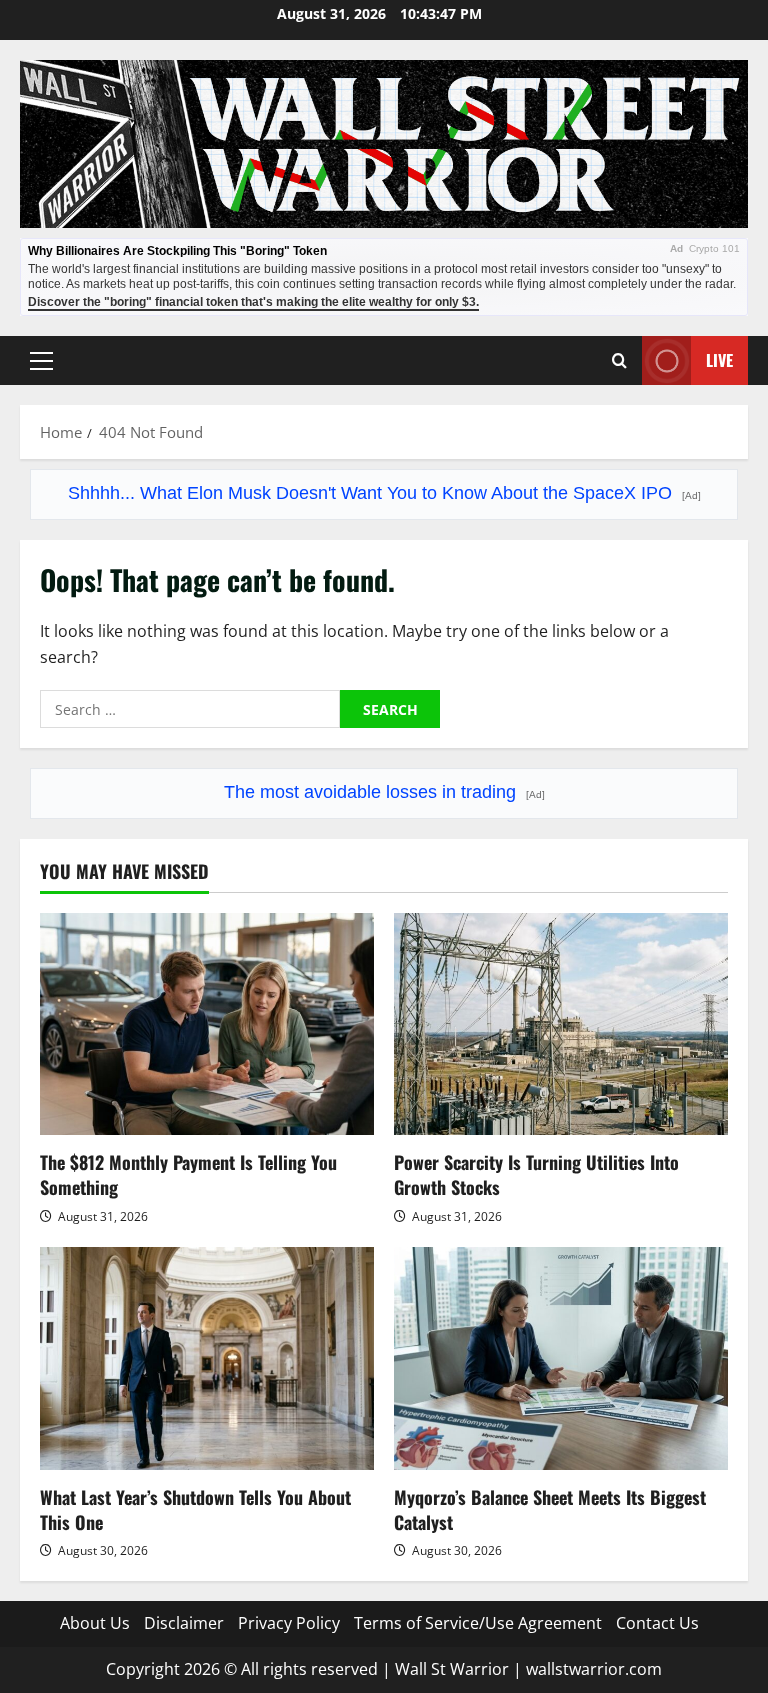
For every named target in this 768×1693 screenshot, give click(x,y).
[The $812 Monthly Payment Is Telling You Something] (207, 1024)
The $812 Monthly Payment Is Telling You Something (188, 1174)
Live (719, 360)
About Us (95, 1623)
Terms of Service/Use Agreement (478, 1623)
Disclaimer (184, 1623)
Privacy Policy (289, 1623)
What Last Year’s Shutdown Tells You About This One (195, 1509)
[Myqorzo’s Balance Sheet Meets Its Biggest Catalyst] (561, 1358)
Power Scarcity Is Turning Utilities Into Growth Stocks (536, 1174)
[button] (41, 361)
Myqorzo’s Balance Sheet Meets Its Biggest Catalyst (550, 1509)
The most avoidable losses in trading (384, 792)
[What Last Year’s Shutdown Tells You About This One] (207, 1358)
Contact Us (657, 1623)
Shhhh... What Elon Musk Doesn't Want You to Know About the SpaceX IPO (384, 493)
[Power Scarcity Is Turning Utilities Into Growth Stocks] (561, 1024)
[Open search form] (619, 360)
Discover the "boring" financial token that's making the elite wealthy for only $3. (253, 302)
